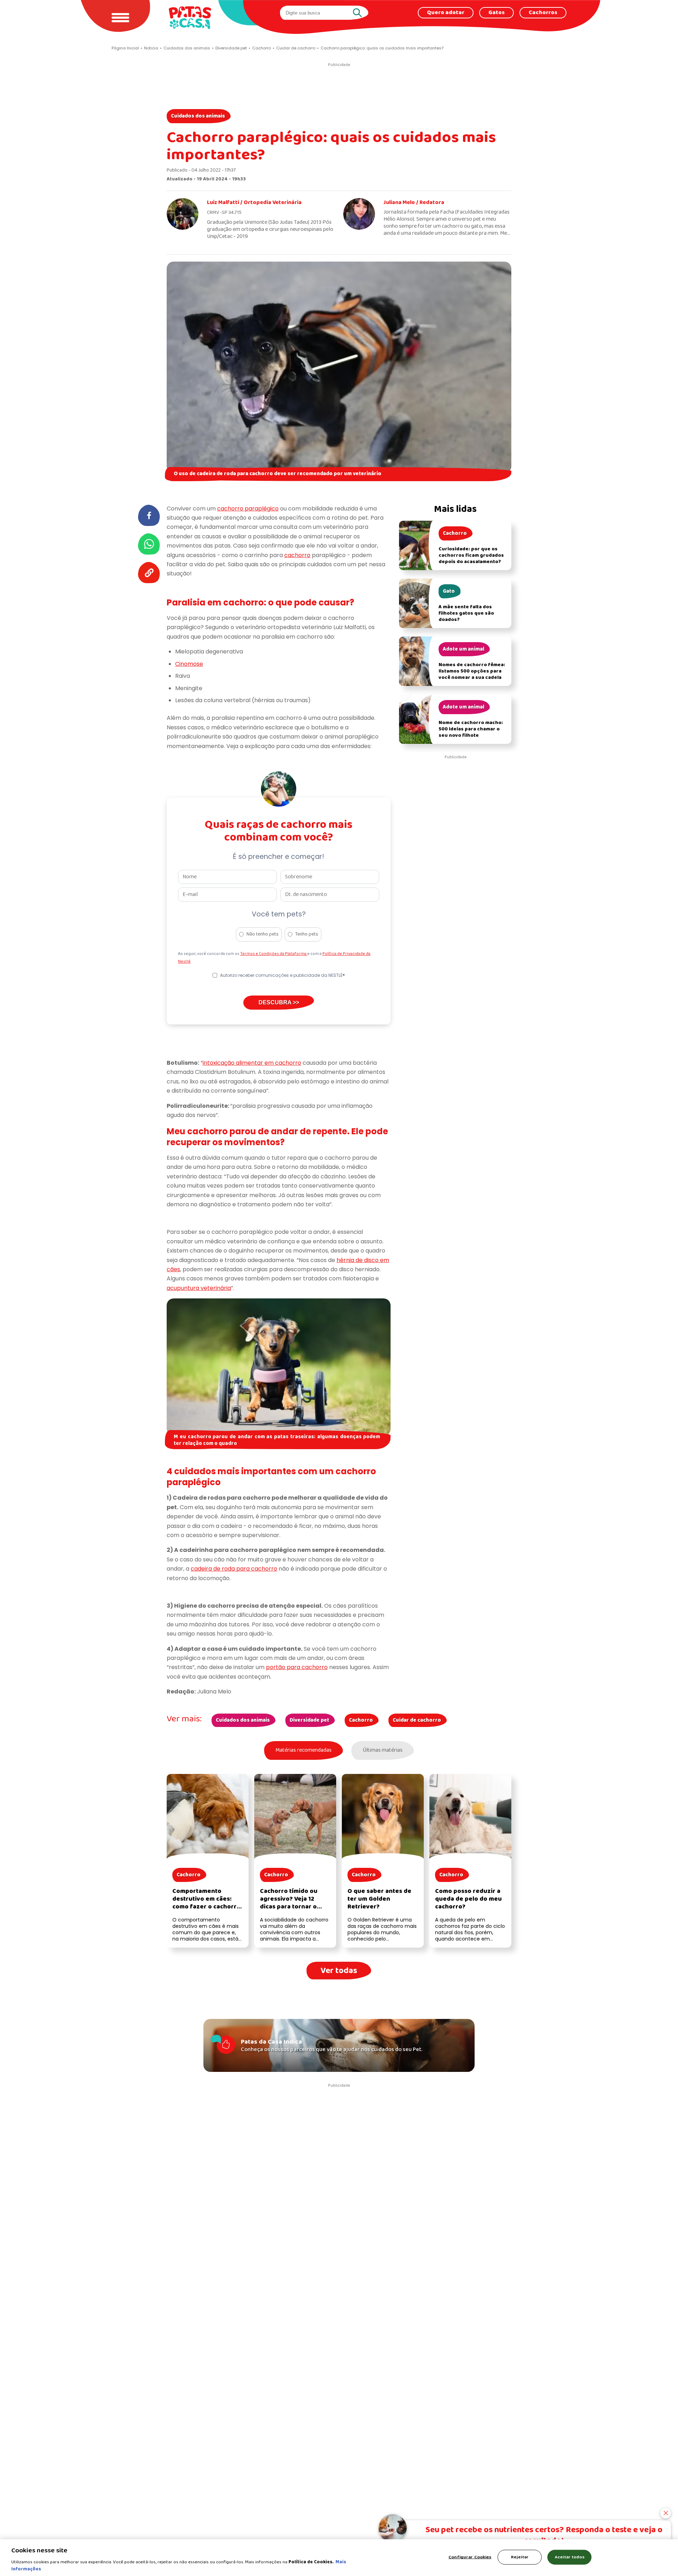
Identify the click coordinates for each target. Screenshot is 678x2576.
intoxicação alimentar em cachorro (252, 1063)
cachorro (297, 555)
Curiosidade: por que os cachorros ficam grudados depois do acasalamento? (471, 555)
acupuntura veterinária (199, 1288)
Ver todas (339, 1971)
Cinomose (189, 664)
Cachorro (361, 1720)
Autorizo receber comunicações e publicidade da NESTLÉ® (282, 975)
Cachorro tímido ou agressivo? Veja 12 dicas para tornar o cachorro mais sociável (294, 1903)
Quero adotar (446, 13)
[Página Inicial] (190, 17)
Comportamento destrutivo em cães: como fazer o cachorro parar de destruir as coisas (206, 1907)
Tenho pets (307, 934)
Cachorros (543, 13)
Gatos (496, 13)
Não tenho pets (263, 934)
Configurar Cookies (470, 2557)
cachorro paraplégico (248, 509)
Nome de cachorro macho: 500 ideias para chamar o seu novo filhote (471, 729)
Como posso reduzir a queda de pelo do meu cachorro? (468, 1899)
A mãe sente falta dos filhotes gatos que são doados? (466, 613)
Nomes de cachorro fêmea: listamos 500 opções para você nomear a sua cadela (472, 671)
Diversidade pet (309, 1720)
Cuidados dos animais (198, 116)
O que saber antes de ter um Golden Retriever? (379, 1899)
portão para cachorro (297, 1667)
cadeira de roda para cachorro (234, 1569)
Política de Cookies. (311, 2562)
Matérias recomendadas (304, 1750)
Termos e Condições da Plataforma (274, 954)
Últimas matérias (383, 1750)
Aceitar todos (570, 2557)
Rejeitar (520, 2557)
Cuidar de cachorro (417, 1720)
